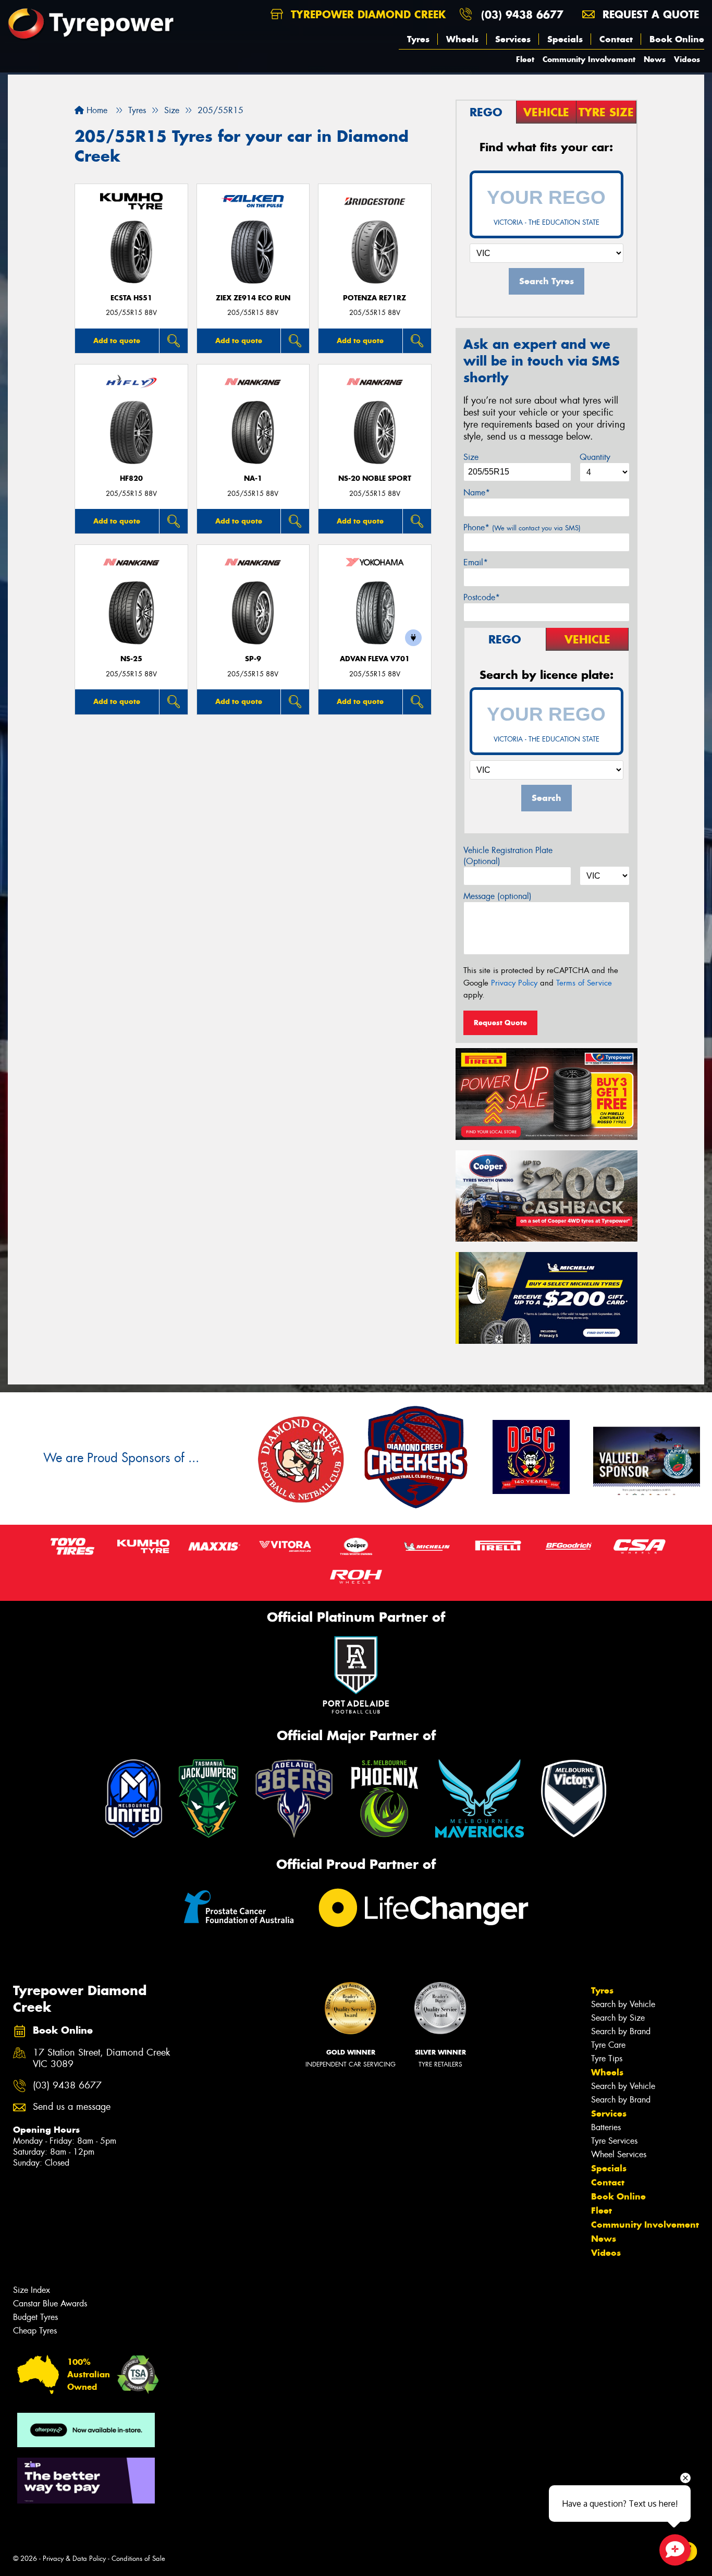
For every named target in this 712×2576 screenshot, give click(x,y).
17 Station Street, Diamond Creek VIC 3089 (101, 2059)
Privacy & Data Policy (74, 2559)
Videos (687, 59)
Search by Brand (621, 2031)
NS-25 (131, 659)
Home (96, 110)
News (655, 59)
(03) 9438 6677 (522, 14)
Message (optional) (498, 896)
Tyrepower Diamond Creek (366, 14)
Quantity (595, 457)
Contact (616, 39)
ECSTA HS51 (131, 298)
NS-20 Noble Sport (375, 478)
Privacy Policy (514, 983)
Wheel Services (619, 2154)
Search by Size (618, 2018)
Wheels (462, 39)
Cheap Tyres (35, 2331)
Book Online (677, 39)
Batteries (606, 2127)
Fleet (525, 59)
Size (471, 457)
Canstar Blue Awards (50, 2304)
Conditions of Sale (138, 2559)
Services (513, 39)
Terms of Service (584, 983)
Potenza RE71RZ (375, 298)
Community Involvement (589, 59)
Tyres (418, 39)
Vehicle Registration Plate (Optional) (508, 856)
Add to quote (117, 341)
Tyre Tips (607, 2058)
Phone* (522, 527)
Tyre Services (614, 2141)
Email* (476, 562)
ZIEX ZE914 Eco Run (253, 298)
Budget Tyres (35, 2317)
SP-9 (253, 659)
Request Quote (500, 1023)
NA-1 (253, 478)
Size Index (32, 2290)
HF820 (131, 478)
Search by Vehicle (623, 2004)
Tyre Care (608, 2045)
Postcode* (482, 597)
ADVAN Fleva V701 (375, 659)
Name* (477, 493)
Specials (565, 39)
